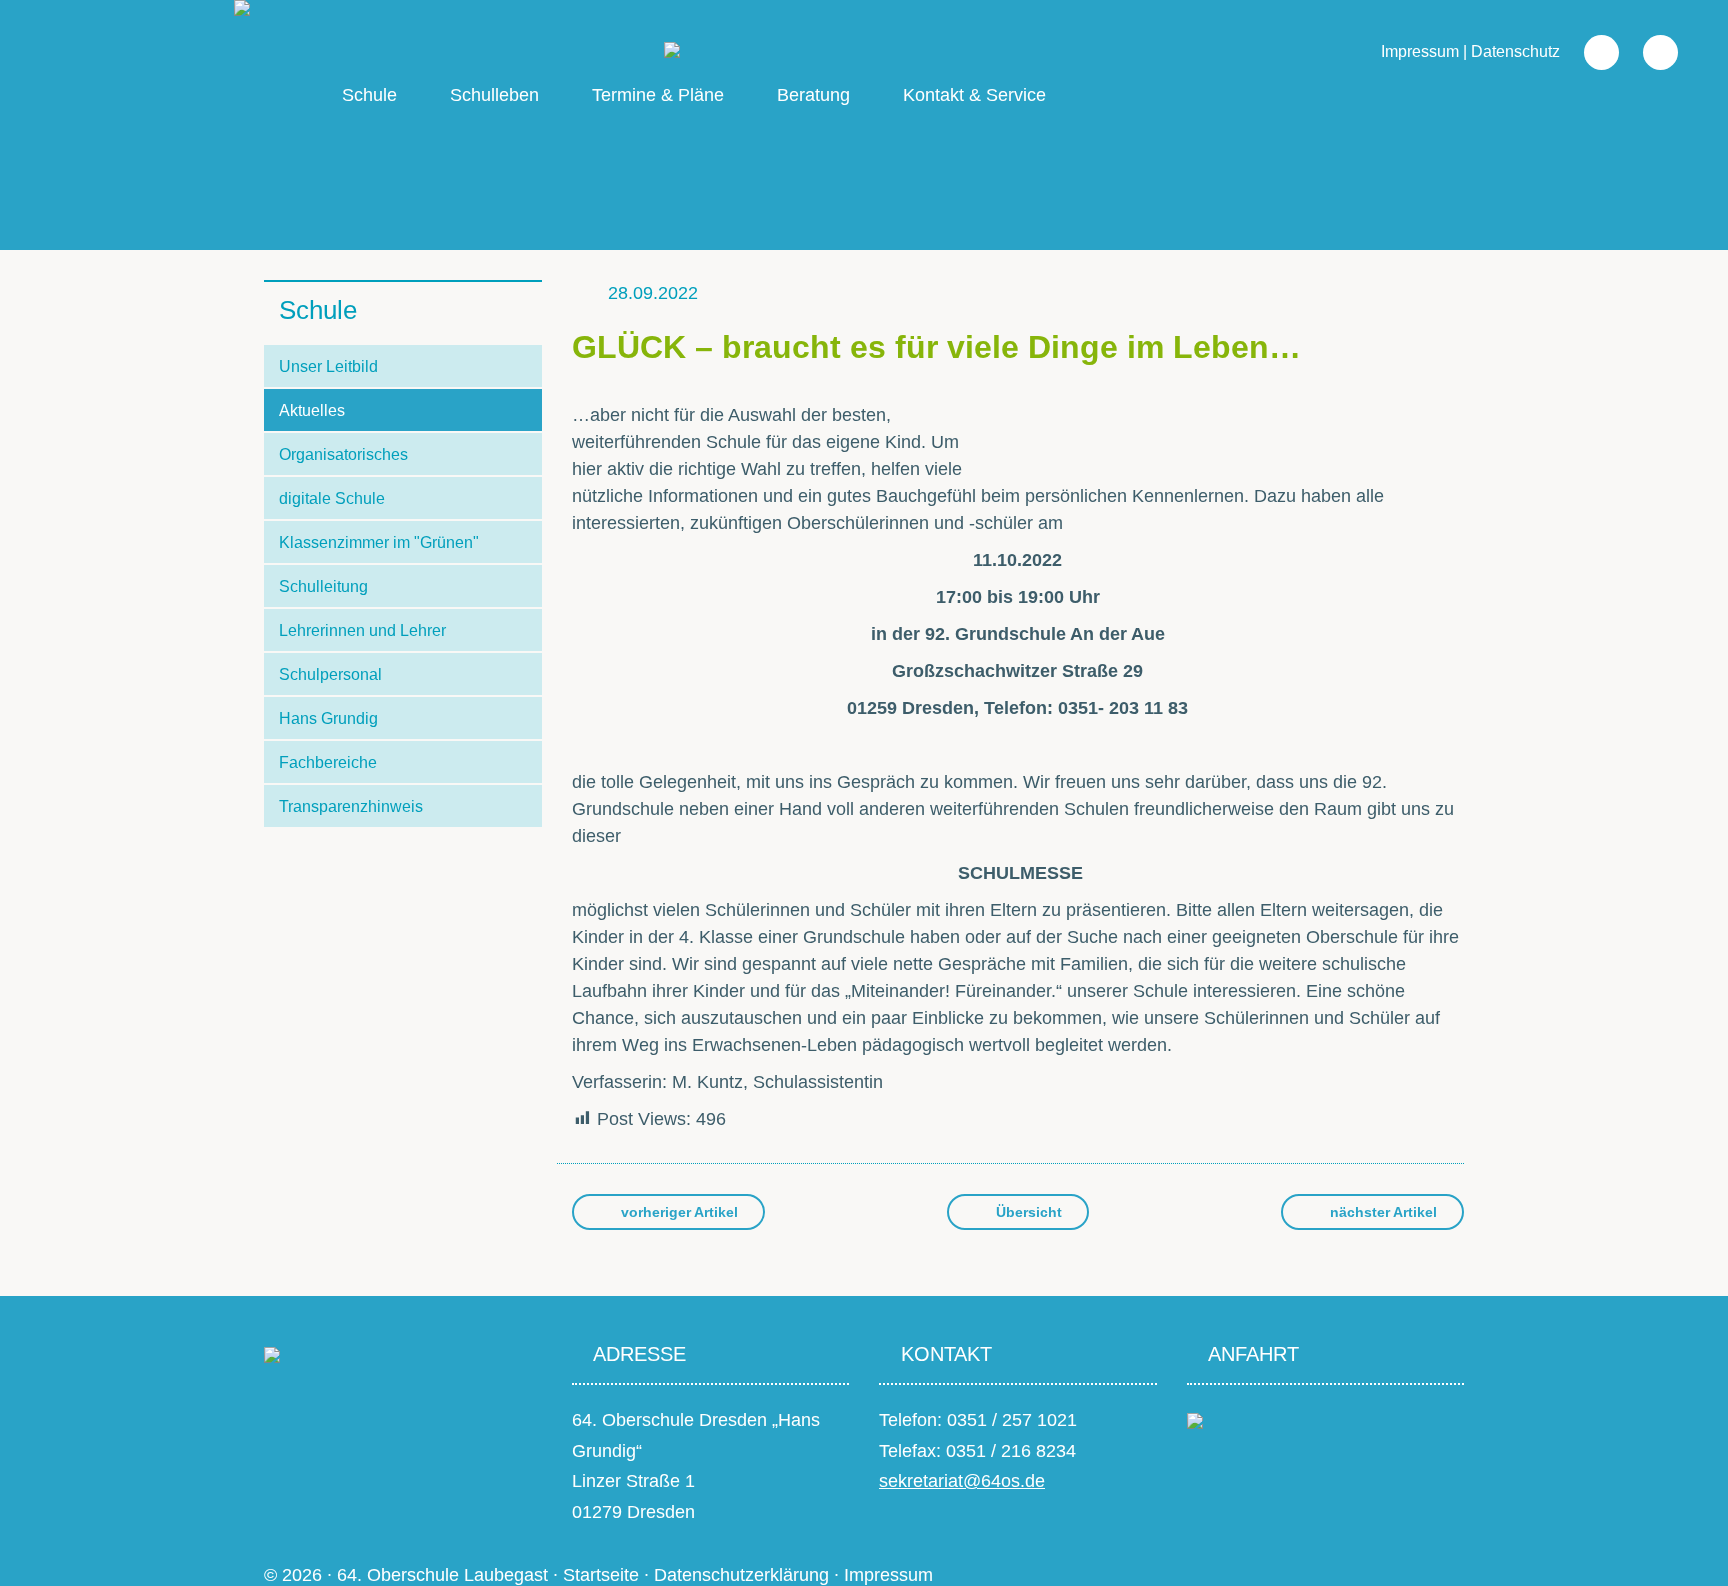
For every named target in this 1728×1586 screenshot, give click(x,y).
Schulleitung (323, 586)
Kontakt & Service (974, 95)
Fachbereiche (328, 762)
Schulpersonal (330, 674)
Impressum (1420, 51)
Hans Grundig (328, 718)
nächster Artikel (1381, 1212)
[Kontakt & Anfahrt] (1195, 1420)
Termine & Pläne (658, 95)
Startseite (601, 1575)
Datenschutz (1515, 51)
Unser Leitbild (328, 366)
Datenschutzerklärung (741, 1575)
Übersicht (1027, 1212)
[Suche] (1591, 51)
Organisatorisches (343, 454)
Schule (369, 95)
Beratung (813, 95)
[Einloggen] (1650, 51)
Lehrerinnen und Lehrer (362, 630)
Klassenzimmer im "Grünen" (379, 542)
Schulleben (494, 95)
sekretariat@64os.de (962, 1481)
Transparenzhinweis (351, 806)
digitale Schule (332, 498)
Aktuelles (312, 410)
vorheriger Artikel (677, 1212)
